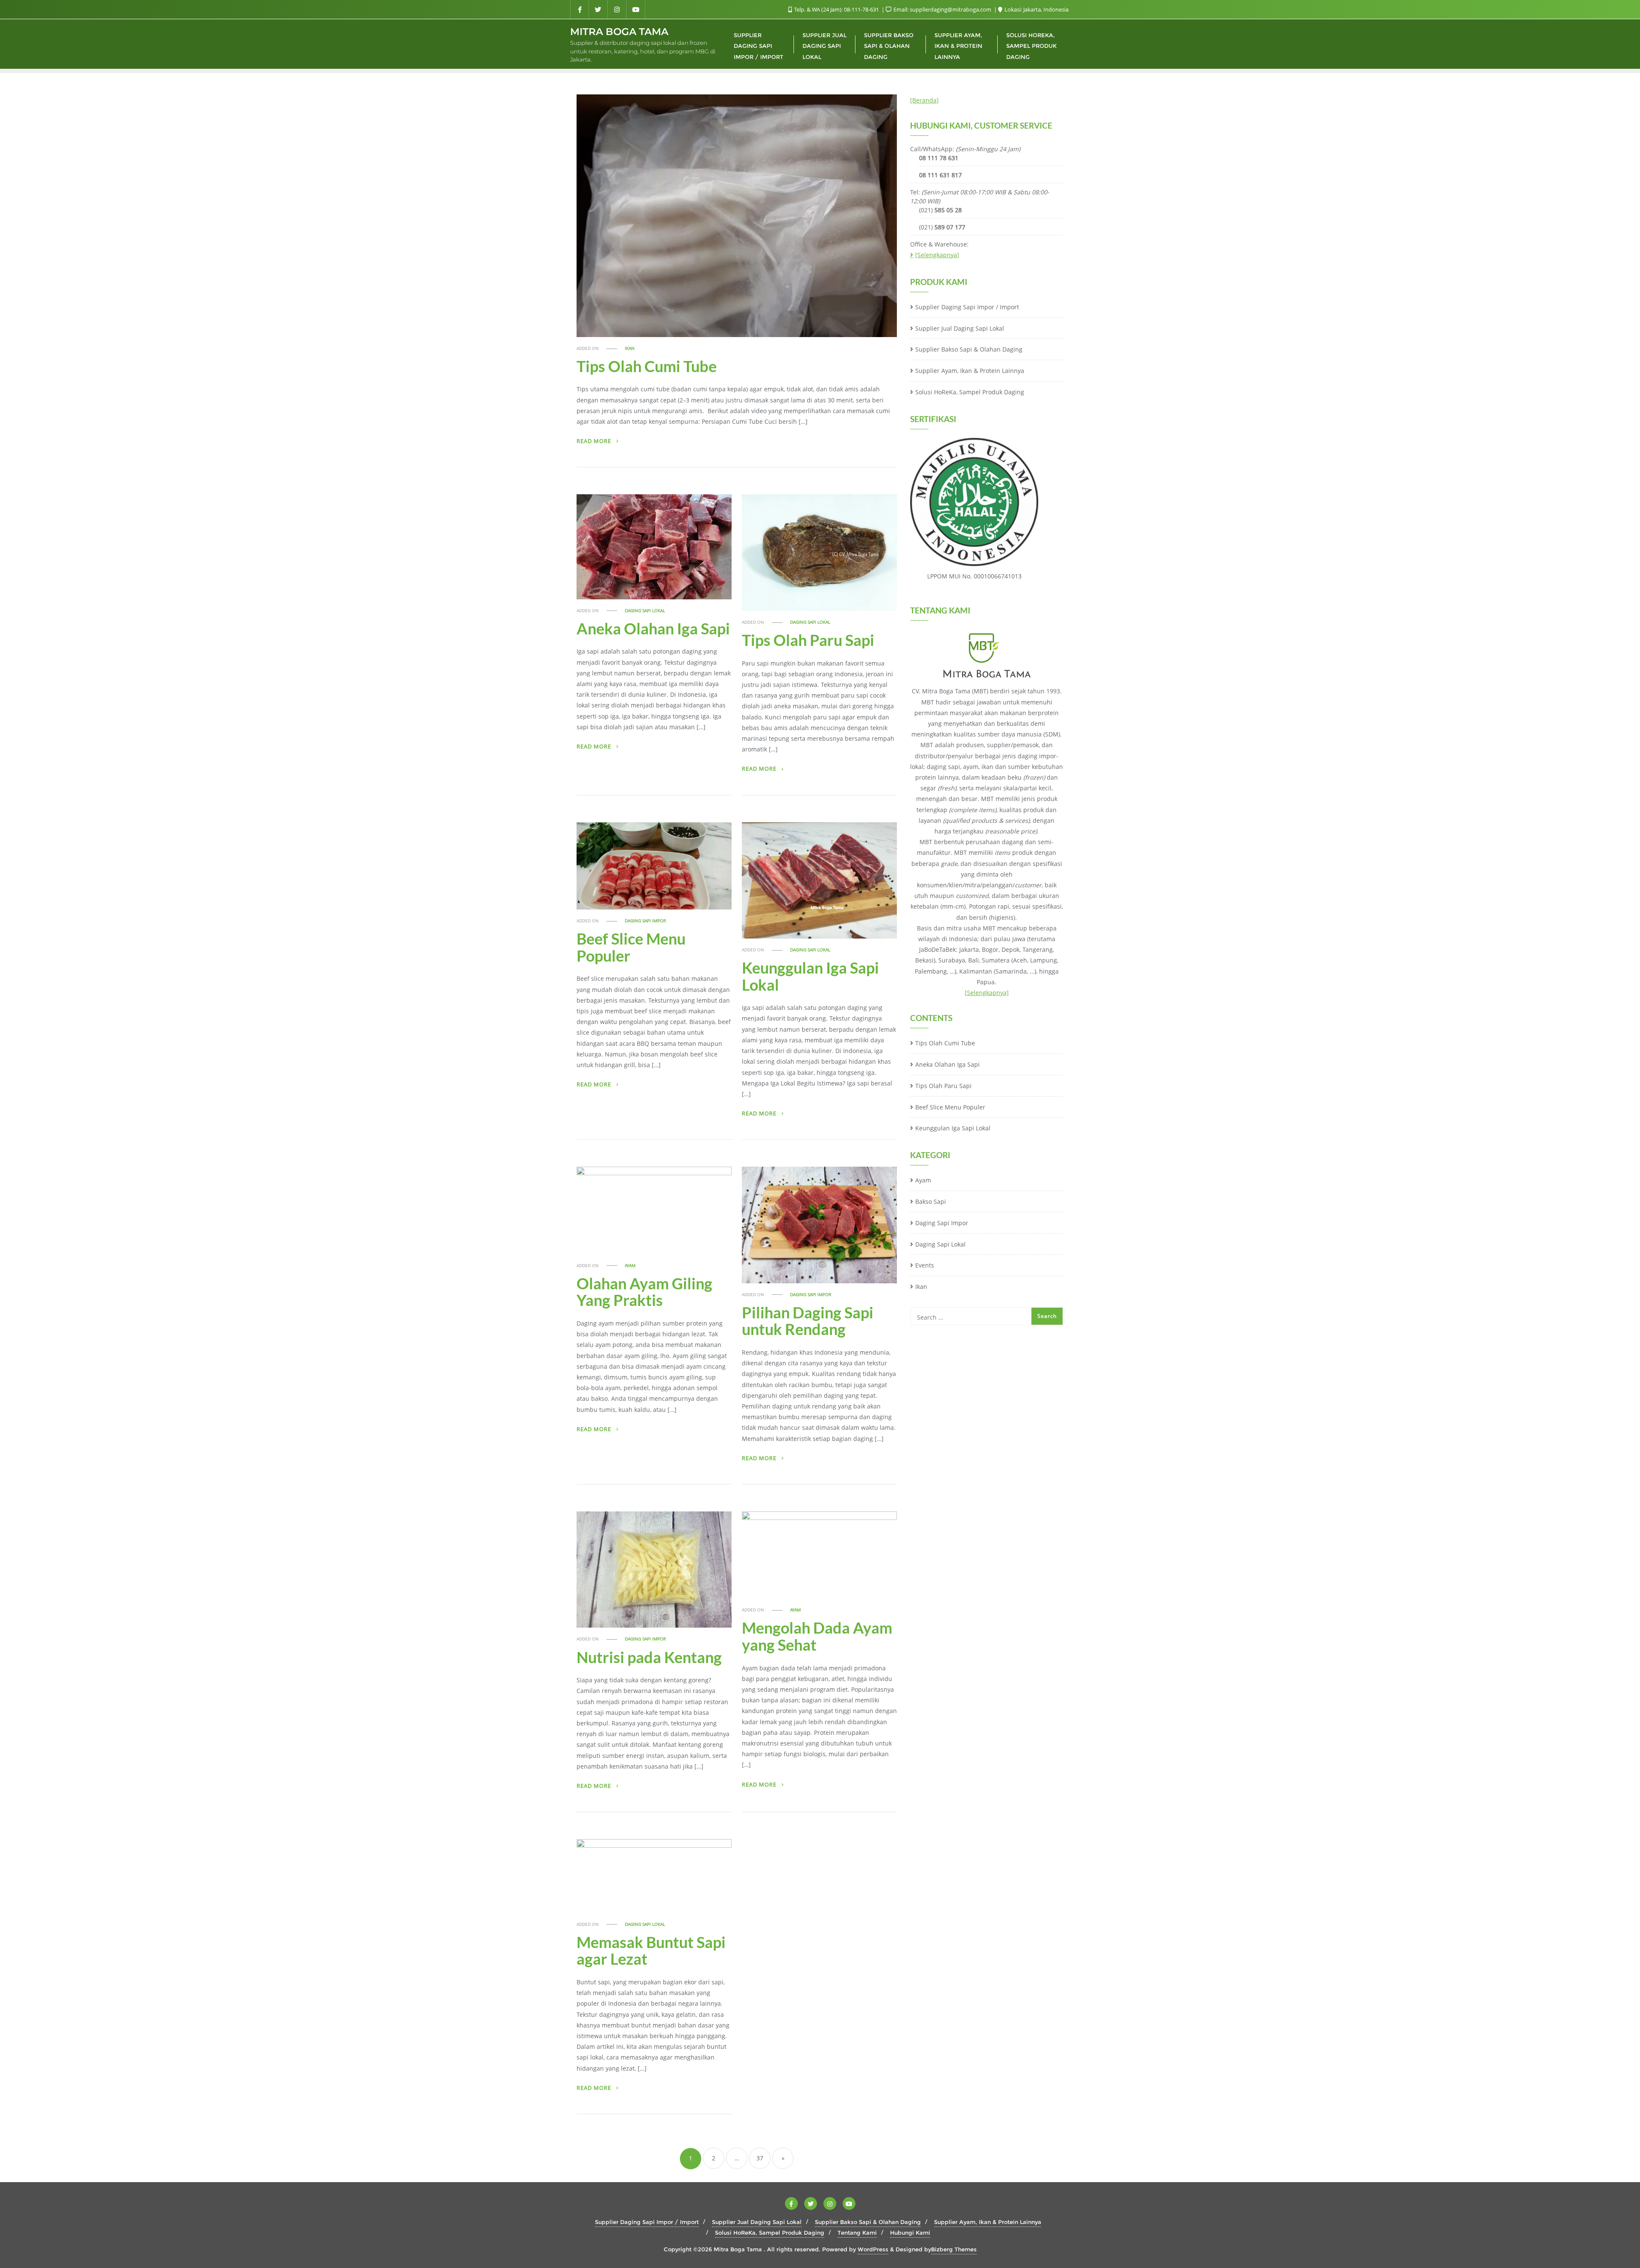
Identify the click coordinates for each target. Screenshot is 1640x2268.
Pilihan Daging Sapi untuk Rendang (808, 1321)
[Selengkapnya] (937, 255)
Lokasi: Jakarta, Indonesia (1036, 9)
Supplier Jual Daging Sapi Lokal (960, 328)
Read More (595, 441)
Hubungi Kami (910, 2233)
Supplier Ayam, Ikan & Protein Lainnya (970, 371)
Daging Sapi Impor (645, 921)
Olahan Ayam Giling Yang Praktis (644, 1292)
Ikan (630, 348)
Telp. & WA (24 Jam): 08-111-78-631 (836, 9)
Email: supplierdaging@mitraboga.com (942, 9)
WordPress (873, 2249)
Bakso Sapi (931, 1201)
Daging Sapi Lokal (645, 611)
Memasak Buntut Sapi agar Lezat (651, 1951)
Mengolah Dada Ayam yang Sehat (817, 1636)
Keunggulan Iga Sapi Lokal (810, 976)
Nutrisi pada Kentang (649, 1657)
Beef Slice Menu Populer (631, 947)
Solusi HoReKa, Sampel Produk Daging (970, 392)
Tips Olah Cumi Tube (647, 366)
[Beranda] (924, 100)
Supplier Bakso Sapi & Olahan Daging (969, 349)
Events (925, 1265)
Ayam (630, 1266)
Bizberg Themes (954, 2249)
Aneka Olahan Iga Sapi (653, 628)
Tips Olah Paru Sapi (808, 640)
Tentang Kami (857, 2233)
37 (760, 2158)
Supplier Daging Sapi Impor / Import (967, 307)
